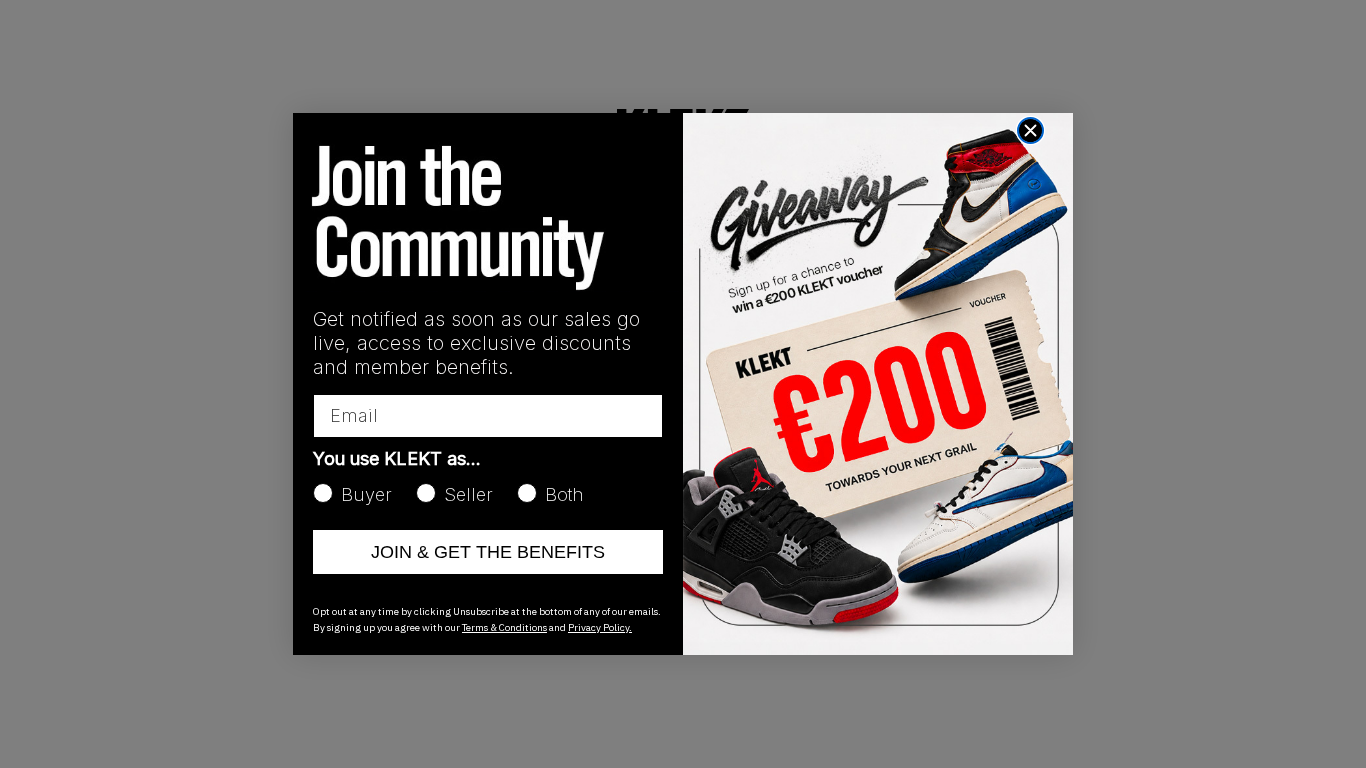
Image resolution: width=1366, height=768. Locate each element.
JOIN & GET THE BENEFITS (488, 552)
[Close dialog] (1030, 130)
